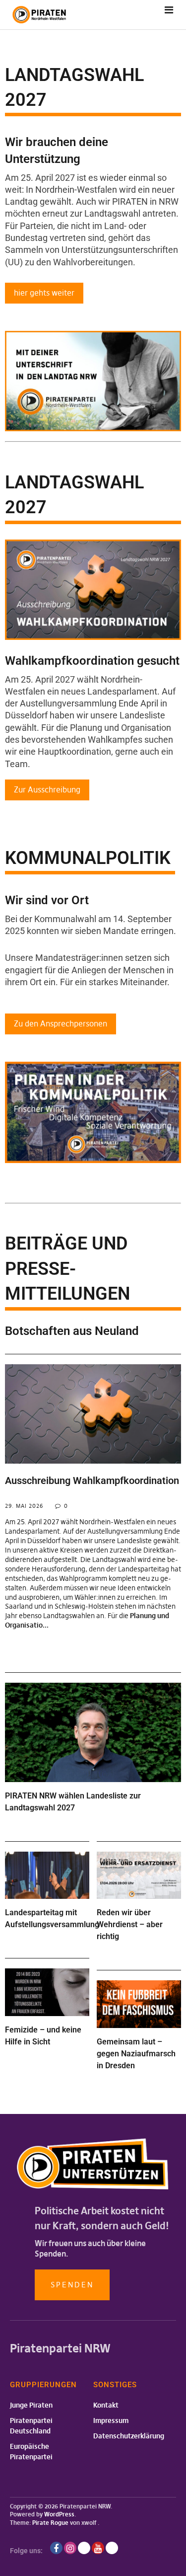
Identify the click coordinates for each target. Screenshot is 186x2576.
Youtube (98, 2548)
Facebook (56, 2548)
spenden (72, 2285)
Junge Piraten (31, 2405)
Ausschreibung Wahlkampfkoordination (92, 1481)
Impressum (111, 2420)
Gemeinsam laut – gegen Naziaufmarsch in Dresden (136, 2054)
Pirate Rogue (50, 2523)
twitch (84, 2548)
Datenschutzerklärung (129, 2436)
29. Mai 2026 (24, 1506)
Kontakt (106, 2405)
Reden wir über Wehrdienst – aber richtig (130, 1924)
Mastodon (112, 2548)
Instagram (70, 2548)
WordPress (59, 2514)
